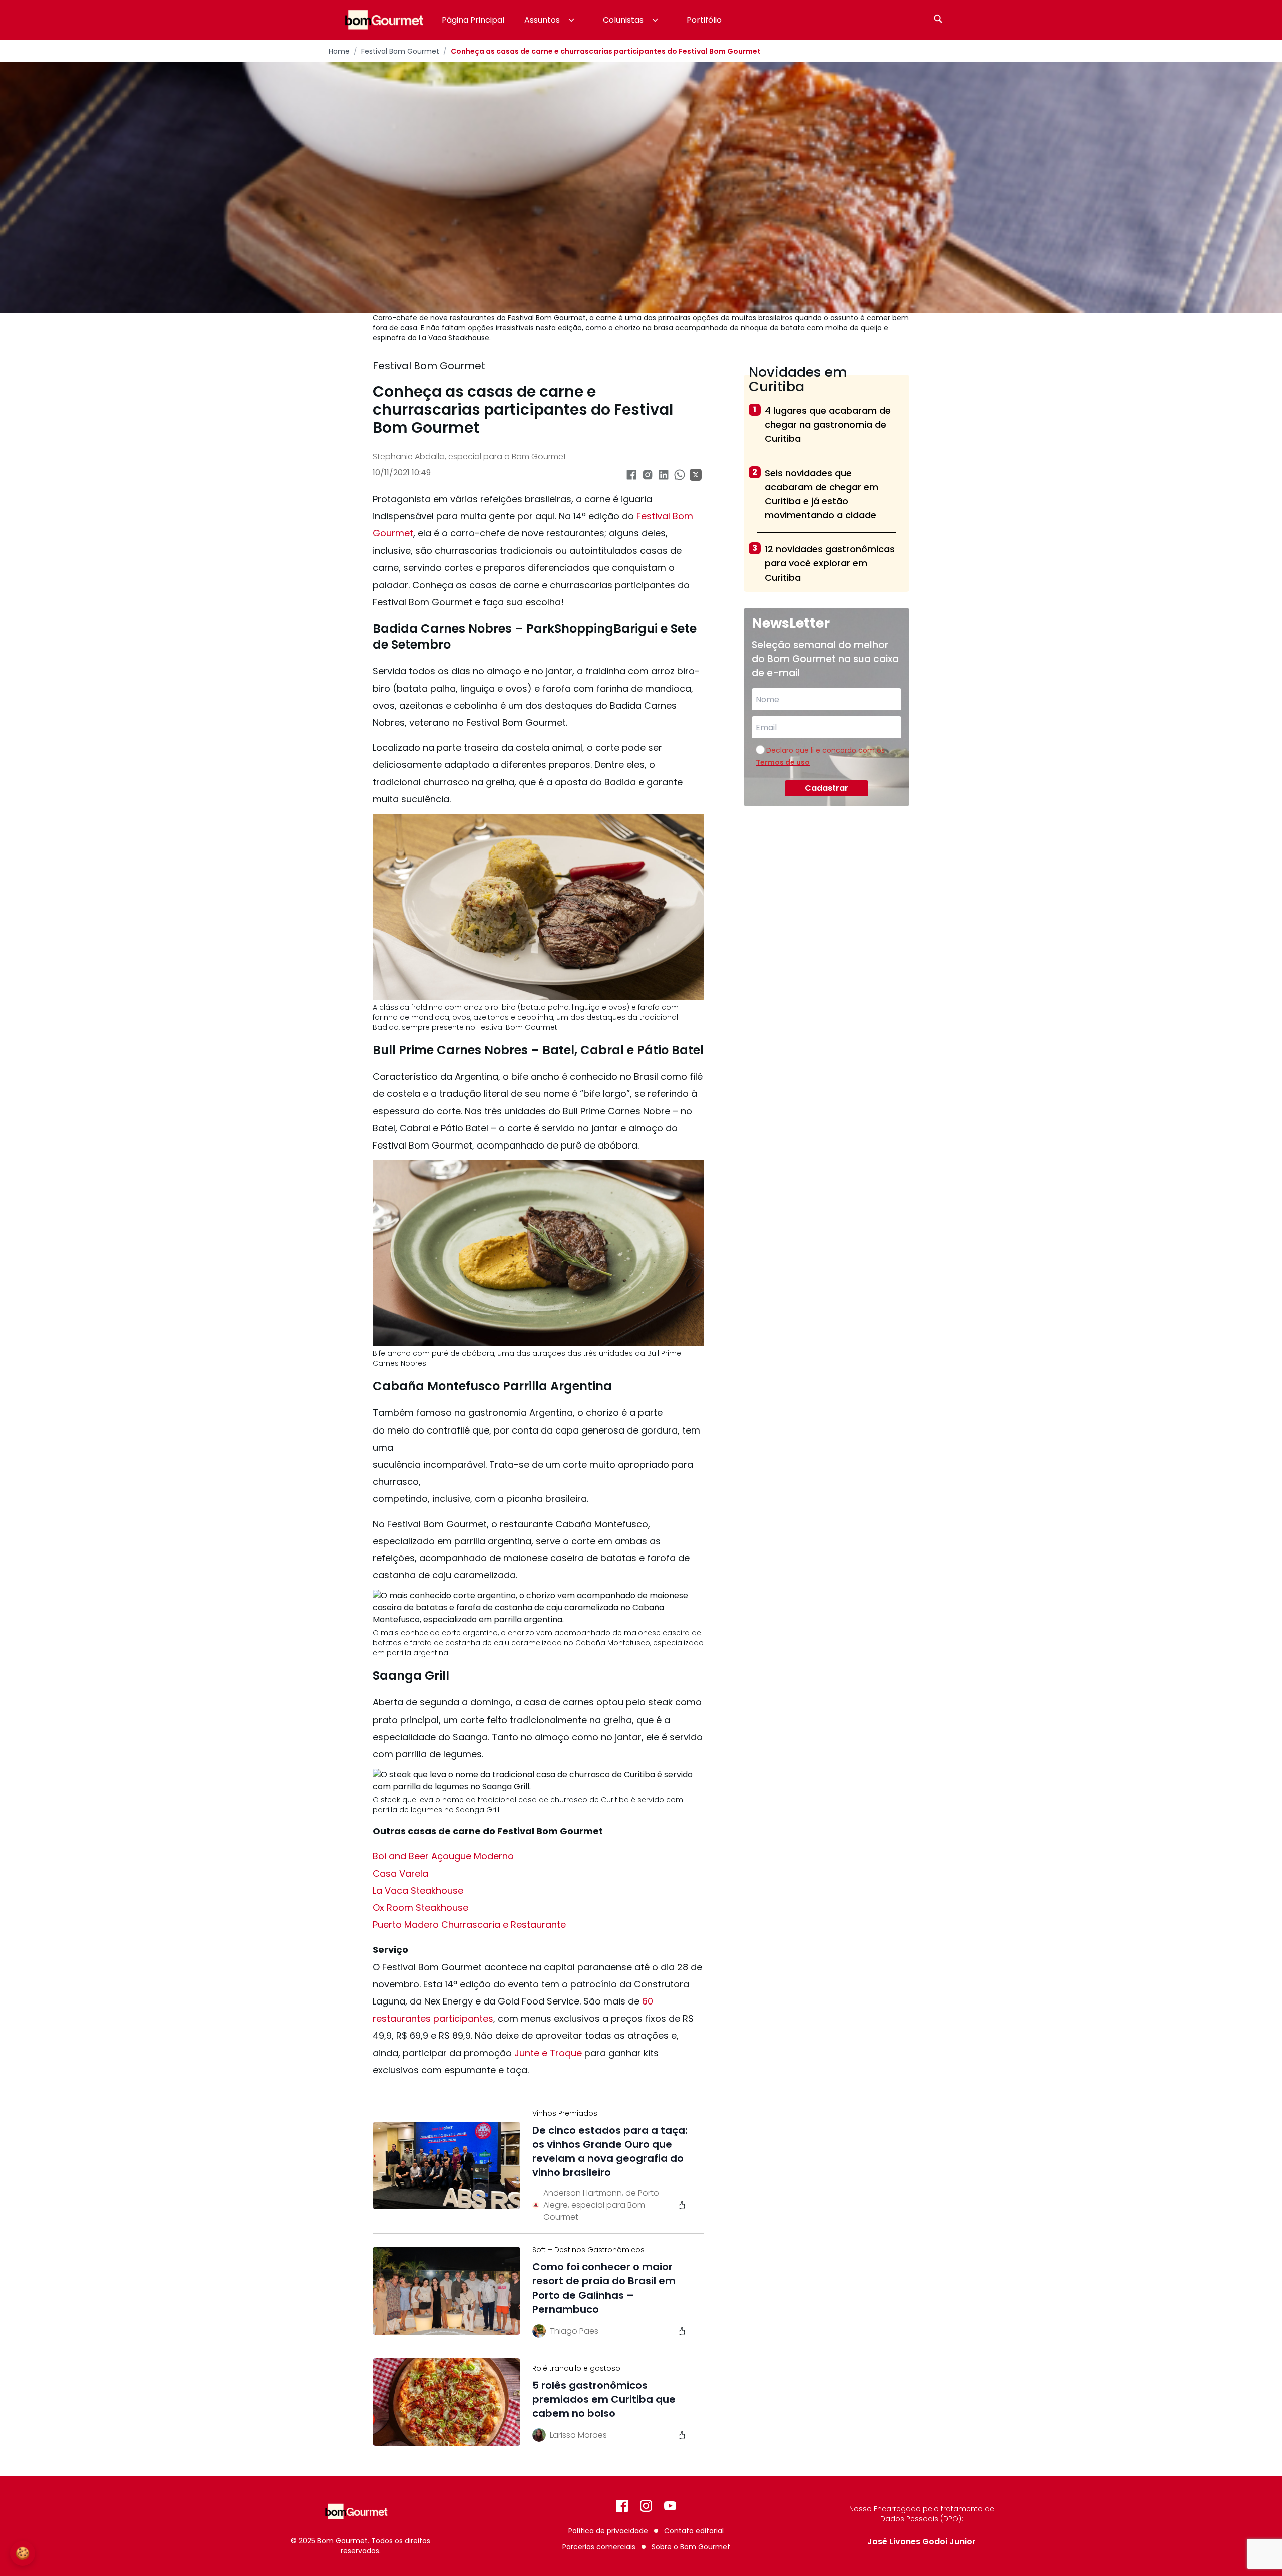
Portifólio (704, 20)
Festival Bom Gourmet (400, 51)
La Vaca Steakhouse (418, 1891)
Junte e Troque (548, 2053)
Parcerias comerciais (599, 2547)
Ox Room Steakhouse (420, 1908)
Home (339, 51)
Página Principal (473, 20)
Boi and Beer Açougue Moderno (443, 1856)
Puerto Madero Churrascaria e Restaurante (469, 1925)
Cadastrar (827, 788)
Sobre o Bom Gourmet (691, 2547)
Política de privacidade (608, 2531)
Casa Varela (400, 1874)
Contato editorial (694, 2531)
